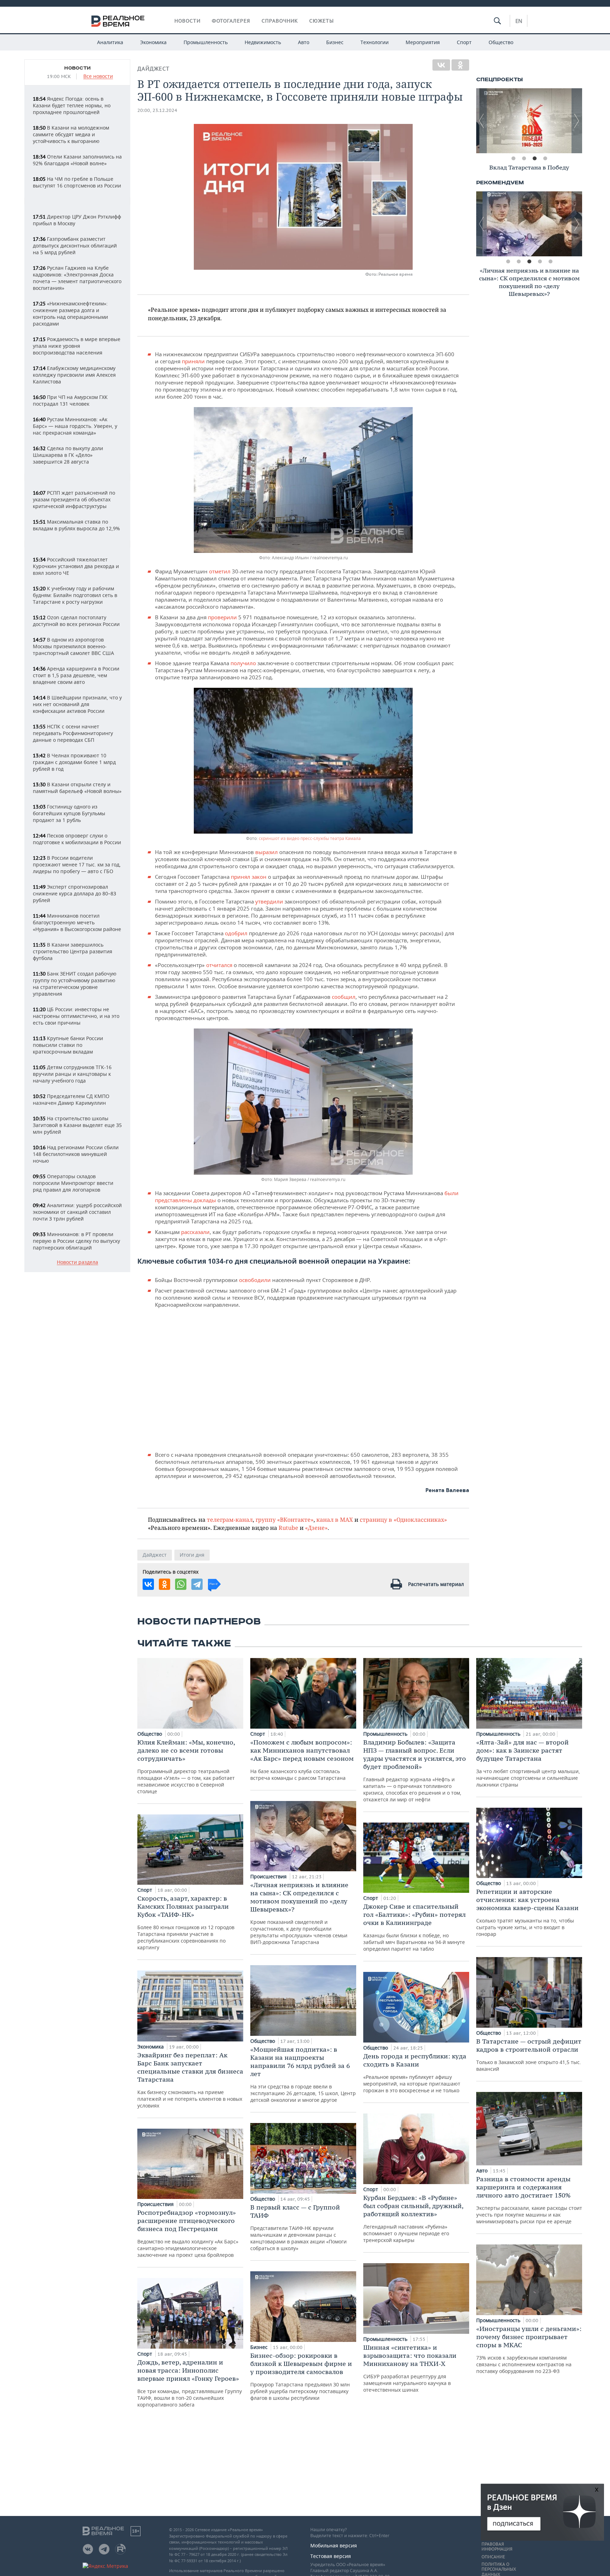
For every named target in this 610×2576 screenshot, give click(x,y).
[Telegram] (197, 1584)
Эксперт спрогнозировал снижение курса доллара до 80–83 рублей (74, 893)
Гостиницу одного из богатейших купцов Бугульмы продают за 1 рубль (69, 813)
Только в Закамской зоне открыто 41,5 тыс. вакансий (529, 2055)
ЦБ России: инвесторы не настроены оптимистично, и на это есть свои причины (76, 1016)
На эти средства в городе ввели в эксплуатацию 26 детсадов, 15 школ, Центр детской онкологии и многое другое (303, 2074)
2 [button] (524, 159)
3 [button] (534, 159)
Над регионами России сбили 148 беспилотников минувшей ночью (76, 1154)
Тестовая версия (331, 2556)
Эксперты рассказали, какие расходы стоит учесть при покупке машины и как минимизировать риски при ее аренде (529, 2200)
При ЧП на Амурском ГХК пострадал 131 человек (70, 400)
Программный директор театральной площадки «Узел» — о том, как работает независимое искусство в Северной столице (186, 1766)
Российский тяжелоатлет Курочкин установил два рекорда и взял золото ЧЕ (76, 566)
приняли (194, 361)
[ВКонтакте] (441, 65)
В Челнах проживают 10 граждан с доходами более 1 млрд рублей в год (74, 762)
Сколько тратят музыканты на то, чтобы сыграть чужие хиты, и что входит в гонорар (527, 1912)
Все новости (98, 76)
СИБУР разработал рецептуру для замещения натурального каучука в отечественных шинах (410, 2368)
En (519, 21)
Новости (187, 21)
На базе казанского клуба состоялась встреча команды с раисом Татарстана (302, 1760)
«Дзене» (316, 1528)
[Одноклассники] (460, 65)
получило (244, 663)
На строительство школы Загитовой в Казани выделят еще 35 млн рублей (77, 1125)
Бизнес (335, 42)
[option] (529, 121)
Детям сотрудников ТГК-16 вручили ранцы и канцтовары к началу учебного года (72, 1074)
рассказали (195, 1232)
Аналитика (110, 42)
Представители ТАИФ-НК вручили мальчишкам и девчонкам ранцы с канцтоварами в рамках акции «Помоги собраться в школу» (298, 2227)
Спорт (464, 42)
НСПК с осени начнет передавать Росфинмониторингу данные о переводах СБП (73, 733)
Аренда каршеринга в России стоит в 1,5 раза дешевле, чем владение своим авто (76, 675)
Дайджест (153, 69)
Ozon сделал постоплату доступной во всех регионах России (76, 621)
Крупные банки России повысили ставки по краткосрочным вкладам (68, 1045)
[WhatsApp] (181, 1584)
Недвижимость (263, 42)
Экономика (153, 42)
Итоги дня (192, 1555)
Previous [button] (482, 121)
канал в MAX (335, 1519)
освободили (256, 1280)
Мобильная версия (334, 2545)
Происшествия (156, 2204)
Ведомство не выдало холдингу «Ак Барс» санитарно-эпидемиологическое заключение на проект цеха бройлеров (188, 2233)
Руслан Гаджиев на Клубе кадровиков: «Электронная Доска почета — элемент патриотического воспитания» (77, 278)
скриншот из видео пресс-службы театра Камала (310, 838)
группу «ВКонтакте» (285, 1519)
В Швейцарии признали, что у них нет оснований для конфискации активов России (77, 704)
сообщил (344, 997)
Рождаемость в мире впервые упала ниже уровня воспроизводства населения (77, 346)
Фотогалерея (231, 21)
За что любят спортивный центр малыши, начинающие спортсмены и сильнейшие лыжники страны (528, 1763)
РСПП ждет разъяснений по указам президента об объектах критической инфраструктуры (74, 499)
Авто (304, 42)
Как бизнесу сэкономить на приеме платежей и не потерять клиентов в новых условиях (190, 2080)
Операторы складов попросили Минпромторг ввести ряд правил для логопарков (73, 1183)
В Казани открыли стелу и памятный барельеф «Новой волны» (77, 788)
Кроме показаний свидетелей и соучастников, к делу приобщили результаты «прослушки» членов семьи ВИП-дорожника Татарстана (299, 1913)
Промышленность (206, 42)
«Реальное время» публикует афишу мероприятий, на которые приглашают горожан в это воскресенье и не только (415, 2073)
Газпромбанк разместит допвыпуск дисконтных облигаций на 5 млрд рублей (75, 246)
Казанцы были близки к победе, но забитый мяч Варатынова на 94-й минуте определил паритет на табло (414, 1927)
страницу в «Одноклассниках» (403, 1519)
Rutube (288, 1528)
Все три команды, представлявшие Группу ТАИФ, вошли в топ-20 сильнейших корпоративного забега (190, 2383)
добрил (238, 933)
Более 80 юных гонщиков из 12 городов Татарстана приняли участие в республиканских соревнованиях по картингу (186, 1922)
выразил (267, 852)
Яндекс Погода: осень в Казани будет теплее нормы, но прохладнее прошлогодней (72, 105)
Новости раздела (77, 1262)
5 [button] (550, 262)
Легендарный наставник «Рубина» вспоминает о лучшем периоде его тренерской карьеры (413, 2219)
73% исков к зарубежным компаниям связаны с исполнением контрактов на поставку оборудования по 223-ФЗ (529, 2350)
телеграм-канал (230, 1519)
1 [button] (513, 159)
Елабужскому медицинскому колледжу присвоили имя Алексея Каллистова (74, 375)
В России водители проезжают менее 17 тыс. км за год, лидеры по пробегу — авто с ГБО (77, 864)
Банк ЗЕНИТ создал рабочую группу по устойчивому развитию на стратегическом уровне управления (75, 984)
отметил (220, 571)
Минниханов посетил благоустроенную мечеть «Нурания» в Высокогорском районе (77, 922)
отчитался (220, 965)
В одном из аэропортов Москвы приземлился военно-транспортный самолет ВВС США (73, 646)
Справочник (280, 21)
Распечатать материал (436, 1584)
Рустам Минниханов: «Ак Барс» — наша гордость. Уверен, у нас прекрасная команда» (75, 426)
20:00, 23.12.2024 (157, 110)
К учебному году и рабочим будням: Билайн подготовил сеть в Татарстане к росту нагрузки (75, 595)
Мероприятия (423, 42)
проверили (223, 617)
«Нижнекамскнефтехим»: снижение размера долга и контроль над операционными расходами (70, 314)
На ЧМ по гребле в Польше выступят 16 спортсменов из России (77, 182)
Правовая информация (497, 2547)
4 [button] (545, 159)
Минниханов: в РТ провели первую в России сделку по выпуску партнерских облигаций (76, 1241)
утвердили (270, 901)
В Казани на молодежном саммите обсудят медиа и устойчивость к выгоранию (71, 134)
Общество (501, 42)
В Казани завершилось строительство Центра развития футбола (73, 951)
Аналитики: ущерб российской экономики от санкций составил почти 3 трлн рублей (77, 1212)
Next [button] (577, 121)
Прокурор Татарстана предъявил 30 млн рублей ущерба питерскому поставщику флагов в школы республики (301, 2376)
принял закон (249, 877)
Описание (493, 2557)
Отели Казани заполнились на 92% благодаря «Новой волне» (77, 160)
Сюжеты (322, 21)
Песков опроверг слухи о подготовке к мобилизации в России (77, 839)
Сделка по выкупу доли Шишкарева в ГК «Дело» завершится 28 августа (68, 455)
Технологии (375, 42)
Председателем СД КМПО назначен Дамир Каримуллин (71, 1099)
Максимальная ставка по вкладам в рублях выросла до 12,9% (76, 525)
